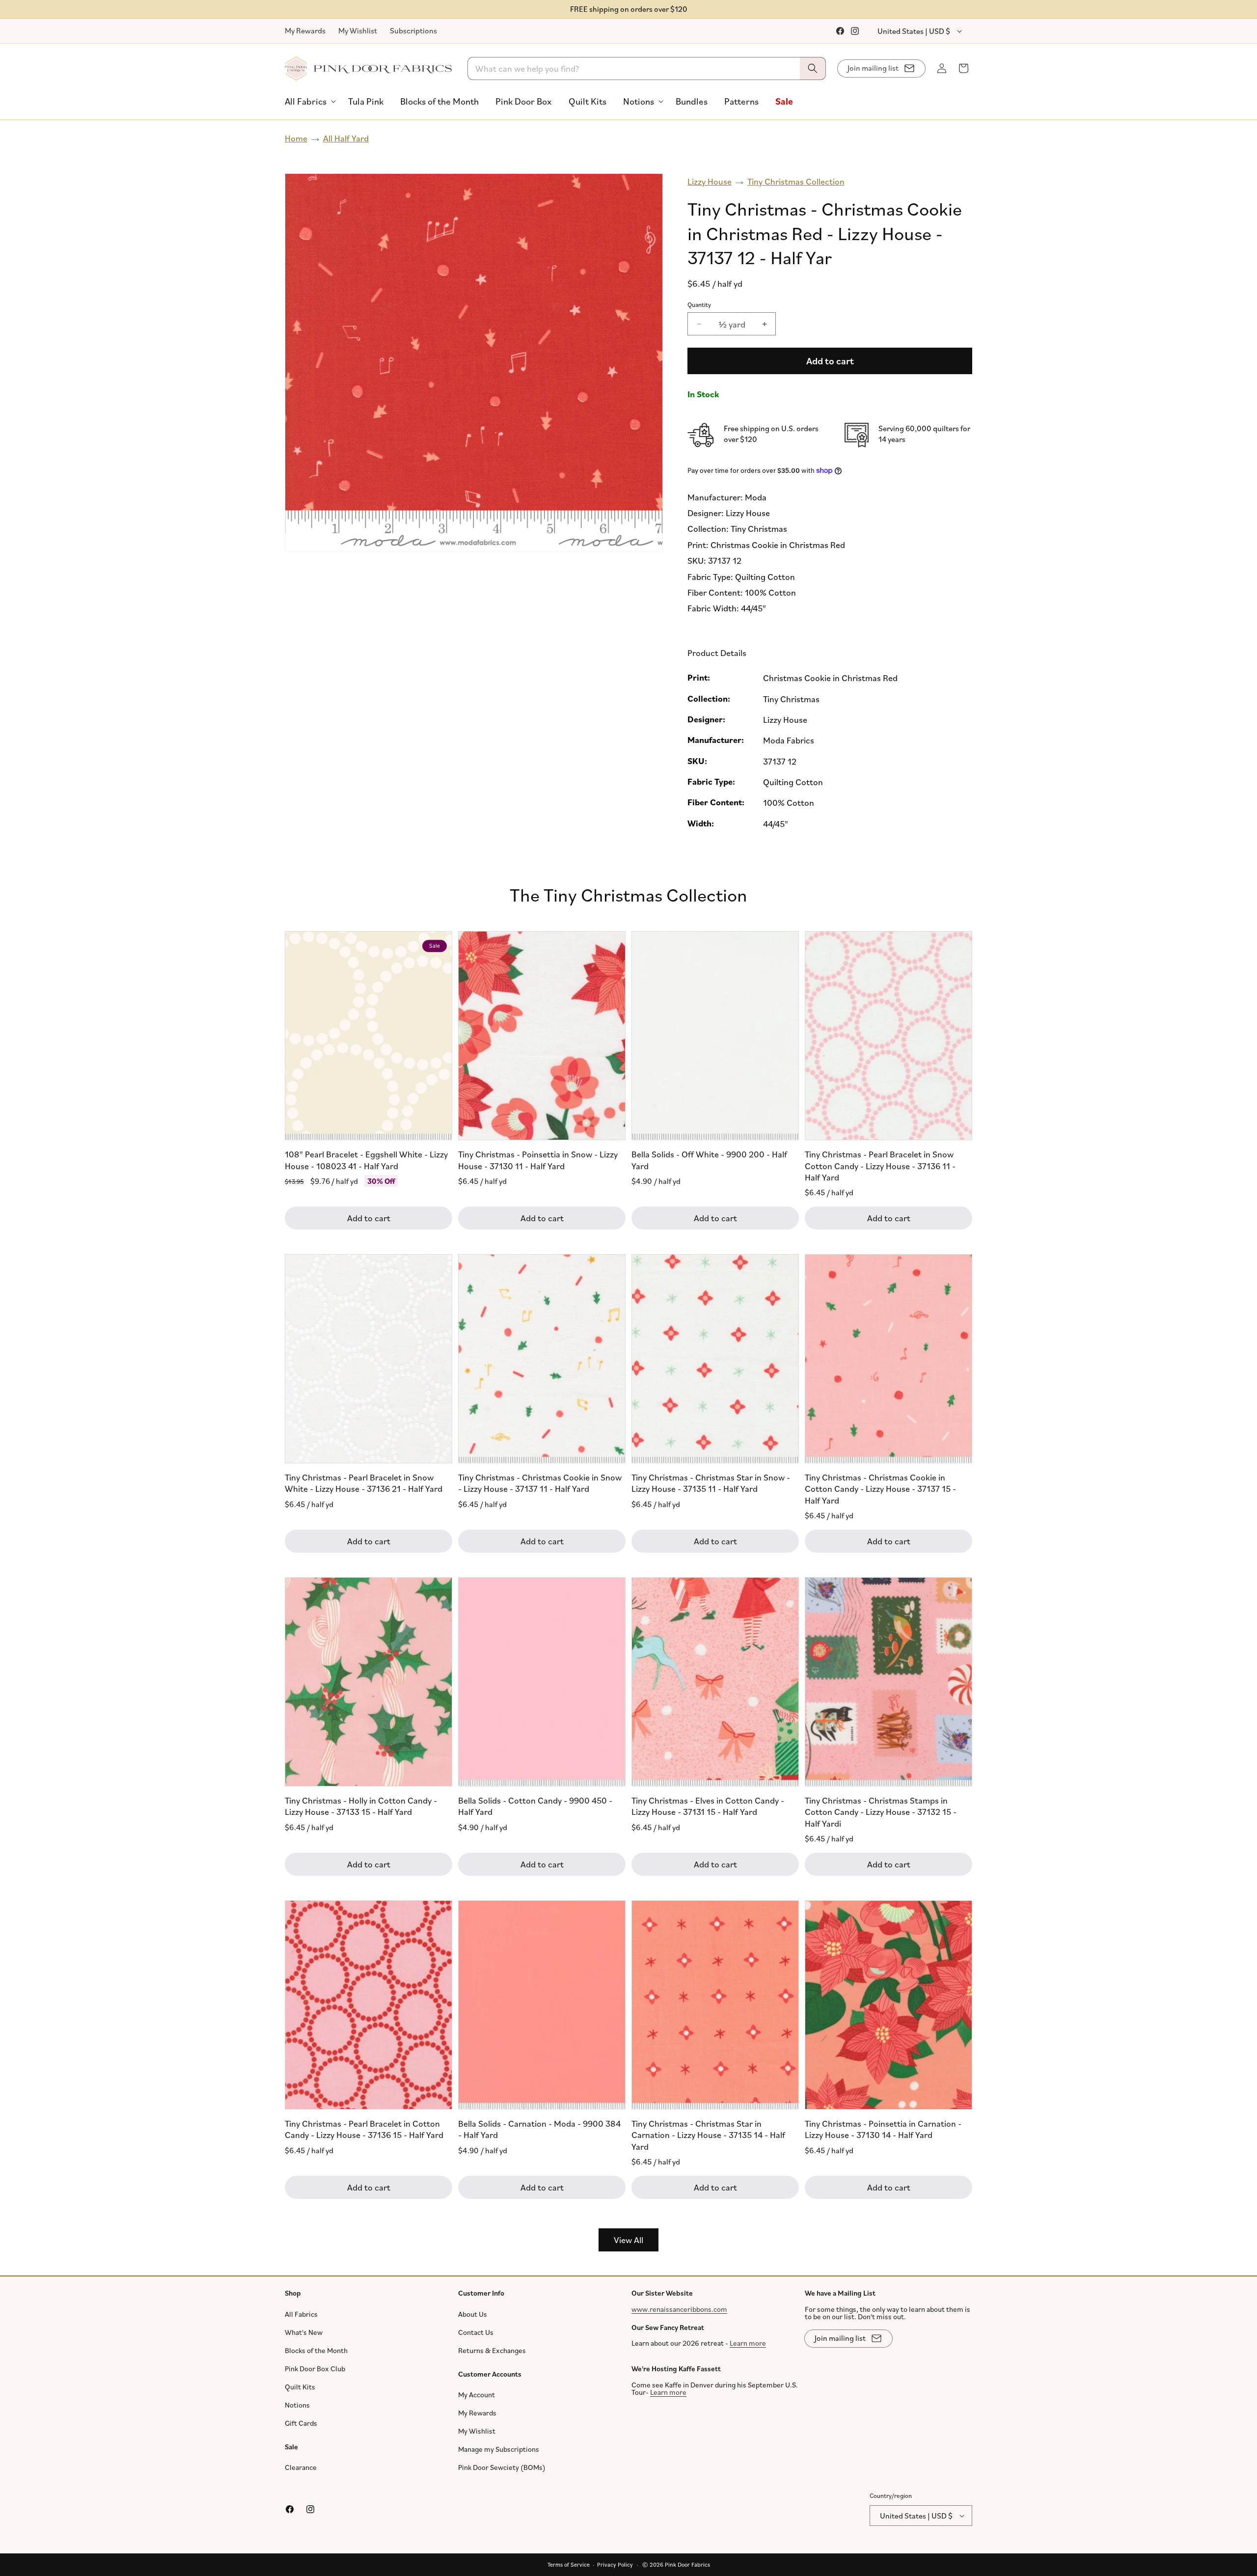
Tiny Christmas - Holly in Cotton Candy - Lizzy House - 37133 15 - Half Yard (361, 1806)
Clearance (301, 2467)
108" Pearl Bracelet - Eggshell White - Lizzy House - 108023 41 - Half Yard (366, 1160)
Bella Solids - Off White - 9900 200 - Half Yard (709, 1160)
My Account (477, 2395)
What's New (304, 2332)
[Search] (813, 69)
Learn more (748, 2343)
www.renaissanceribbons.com (679, 2309)
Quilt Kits (300, 2386)
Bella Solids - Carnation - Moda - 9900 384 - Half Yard (539, 2129)
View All (628, 2240)
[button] (308, 101)
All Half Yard (346, 138)
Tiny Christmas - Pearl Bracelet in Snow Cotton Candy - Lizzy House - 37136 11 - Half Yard (880, 1166)
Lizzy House (710, 181)
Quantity (699, 304)
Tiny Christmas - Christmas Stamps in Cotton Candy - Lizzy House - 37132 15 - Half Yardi (881, 1812)
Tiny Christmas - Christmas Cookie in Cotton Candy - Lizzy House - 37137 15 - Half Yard (880, 1489)
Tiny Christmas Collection (796, 181)
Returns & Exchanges (492, 2350)
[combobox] (647, 69)
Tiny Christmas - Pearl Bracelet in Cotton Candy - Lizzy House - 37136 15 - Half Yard (364, 2129)
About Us (473, 2314)
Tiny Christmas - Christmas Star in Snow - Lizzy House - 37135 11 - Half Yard (711, 1483)
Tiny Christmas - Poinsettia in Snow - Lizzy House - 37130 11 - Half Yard (538, 1160)
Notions (297, 2404)
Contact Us (476, 2332)
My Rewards (305, 30)
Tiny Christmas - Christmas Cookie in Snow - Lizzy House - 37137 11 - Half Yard (540, 1483)
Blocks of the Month (316, 2350)
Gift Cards (301, 2423)
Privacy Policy (615, 2564)
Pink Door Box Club (315, 2368)
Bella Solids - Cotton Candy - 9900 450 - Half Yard (535, 1806)
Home (296, 138)
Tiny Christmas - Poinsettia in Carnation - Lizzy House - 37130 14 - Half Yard (883, 2129)
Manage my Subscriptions (499, 2449)
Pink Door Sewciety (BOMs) (502, 2467)
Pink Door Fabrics (687, 2564)
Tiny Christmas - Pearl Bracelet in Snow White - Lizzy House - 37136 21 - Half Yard (364, 1483)
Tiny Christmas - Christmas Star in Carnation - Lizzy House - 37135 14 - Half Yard (708, 2135)
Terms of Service (569, 2564)
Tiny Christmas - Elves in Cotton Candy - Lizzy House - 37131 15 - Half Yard (708, 1806)
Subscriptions (413, 30)
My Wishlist (358, 30)
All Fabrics (301, 2314)
